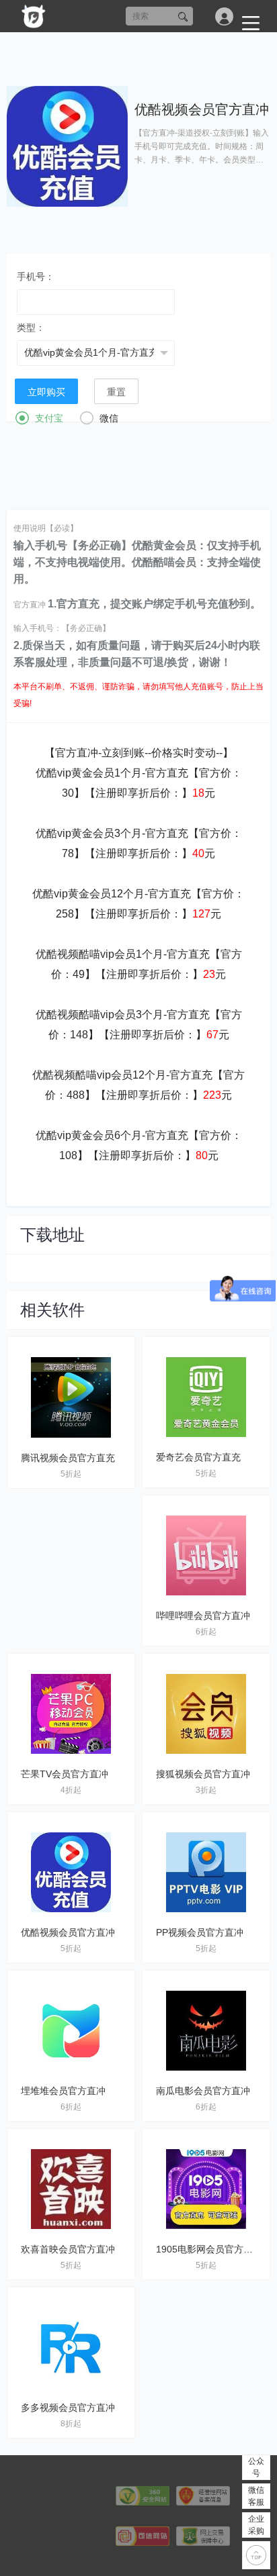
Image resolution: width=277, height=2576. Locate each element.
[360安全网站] (143, 2495)
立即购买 (46, 392)
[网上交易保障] (203, 2535)
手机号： (36, 277)
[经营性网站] (203, 2495)
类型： (31, 328)
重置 (116, 392)
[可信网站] (143, 2535)
